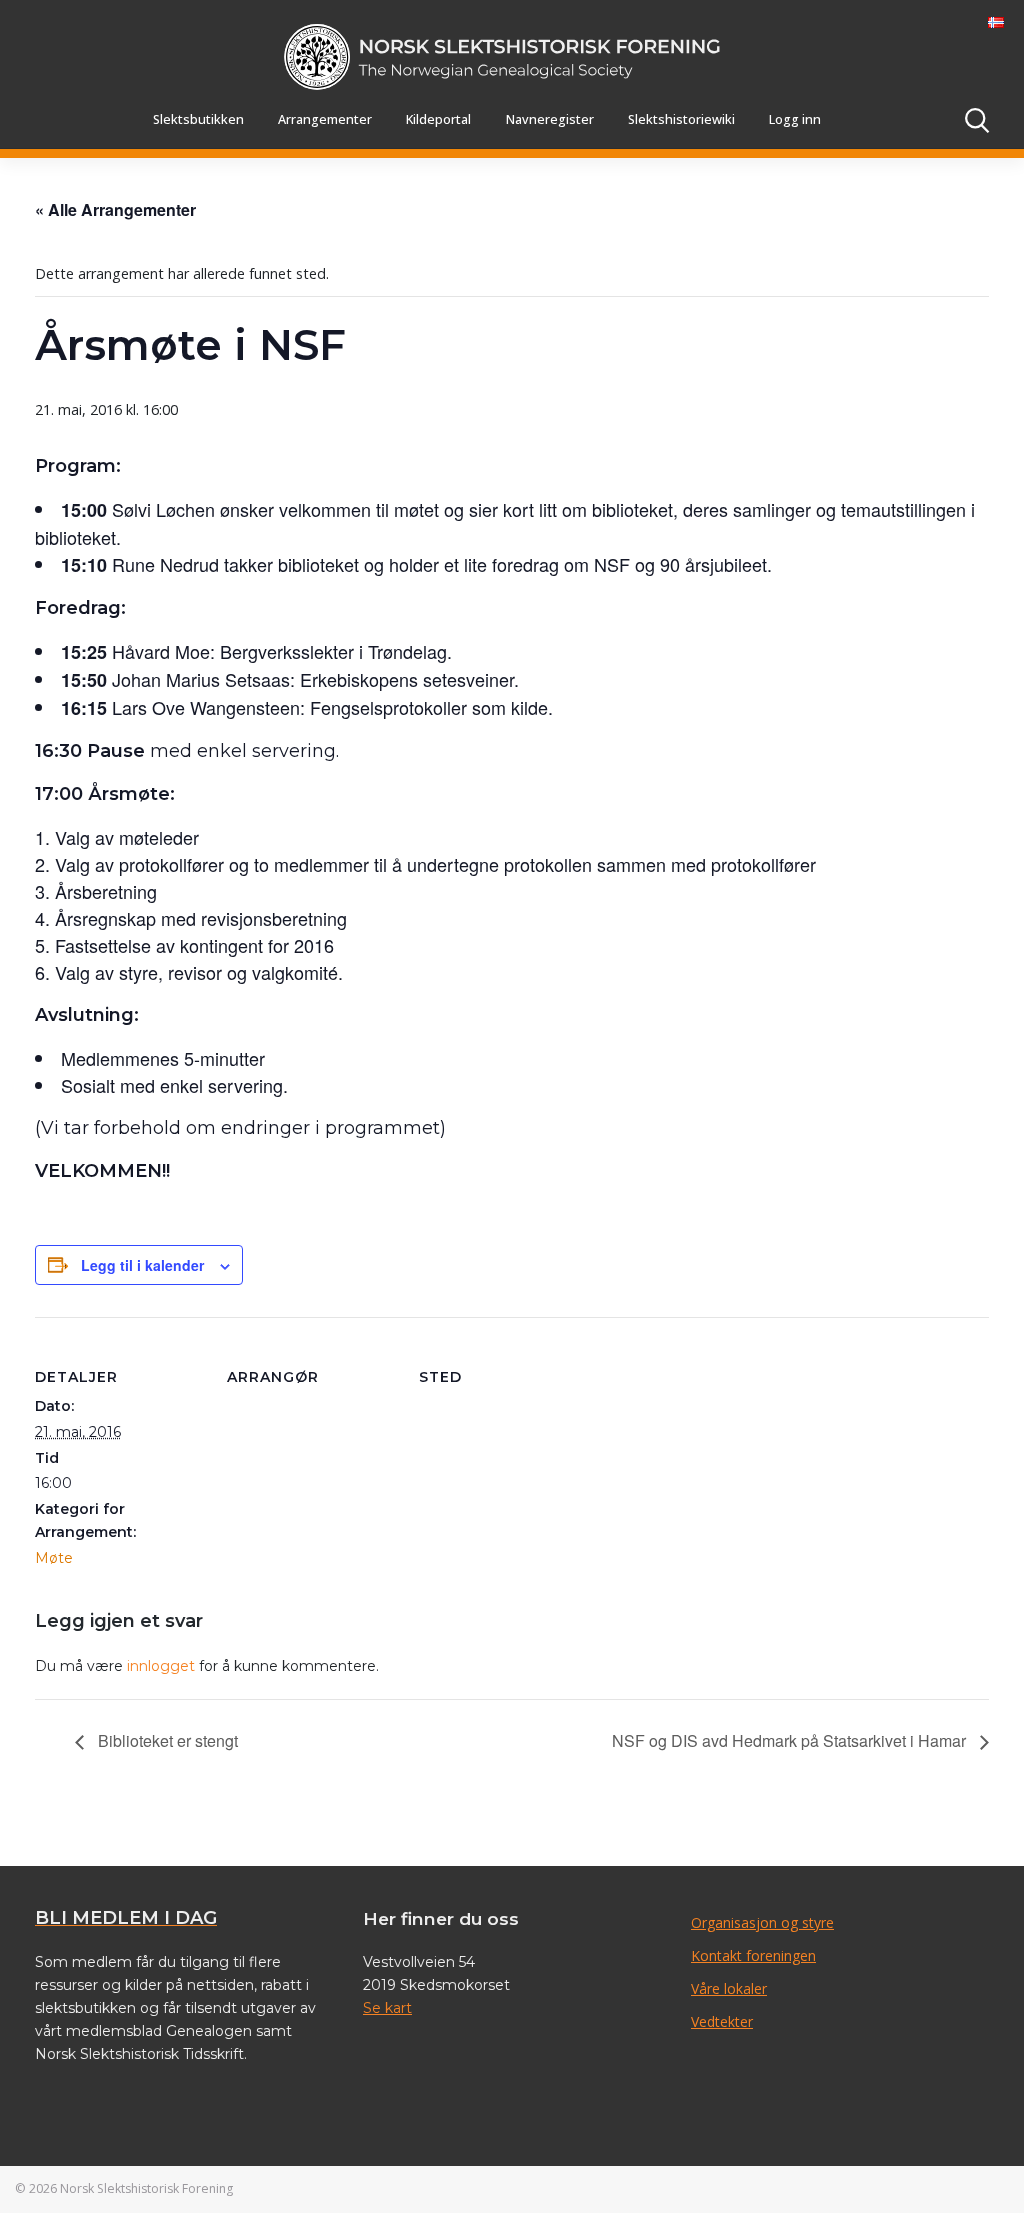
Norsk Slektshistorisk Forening (146, 2188)
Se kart (387, 2008)
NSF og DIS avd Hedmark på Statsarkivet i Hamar (791, 1740)
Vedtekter (722, 2021)
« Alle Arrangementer (115, 209)
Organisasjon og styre (762, 1922)
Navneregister (550, 119)
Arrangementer (325, 119)
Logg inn (795, 119)
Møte (54, 1558)
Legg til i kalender (142, 1265)
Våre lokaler (729, 1988)
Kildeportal (438, 119)
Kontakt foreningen (753, 1955)
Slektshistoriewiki (681, 119)
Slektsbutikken (198, 119)
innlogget (161, 1666)
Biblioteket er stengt (166, 1740)
